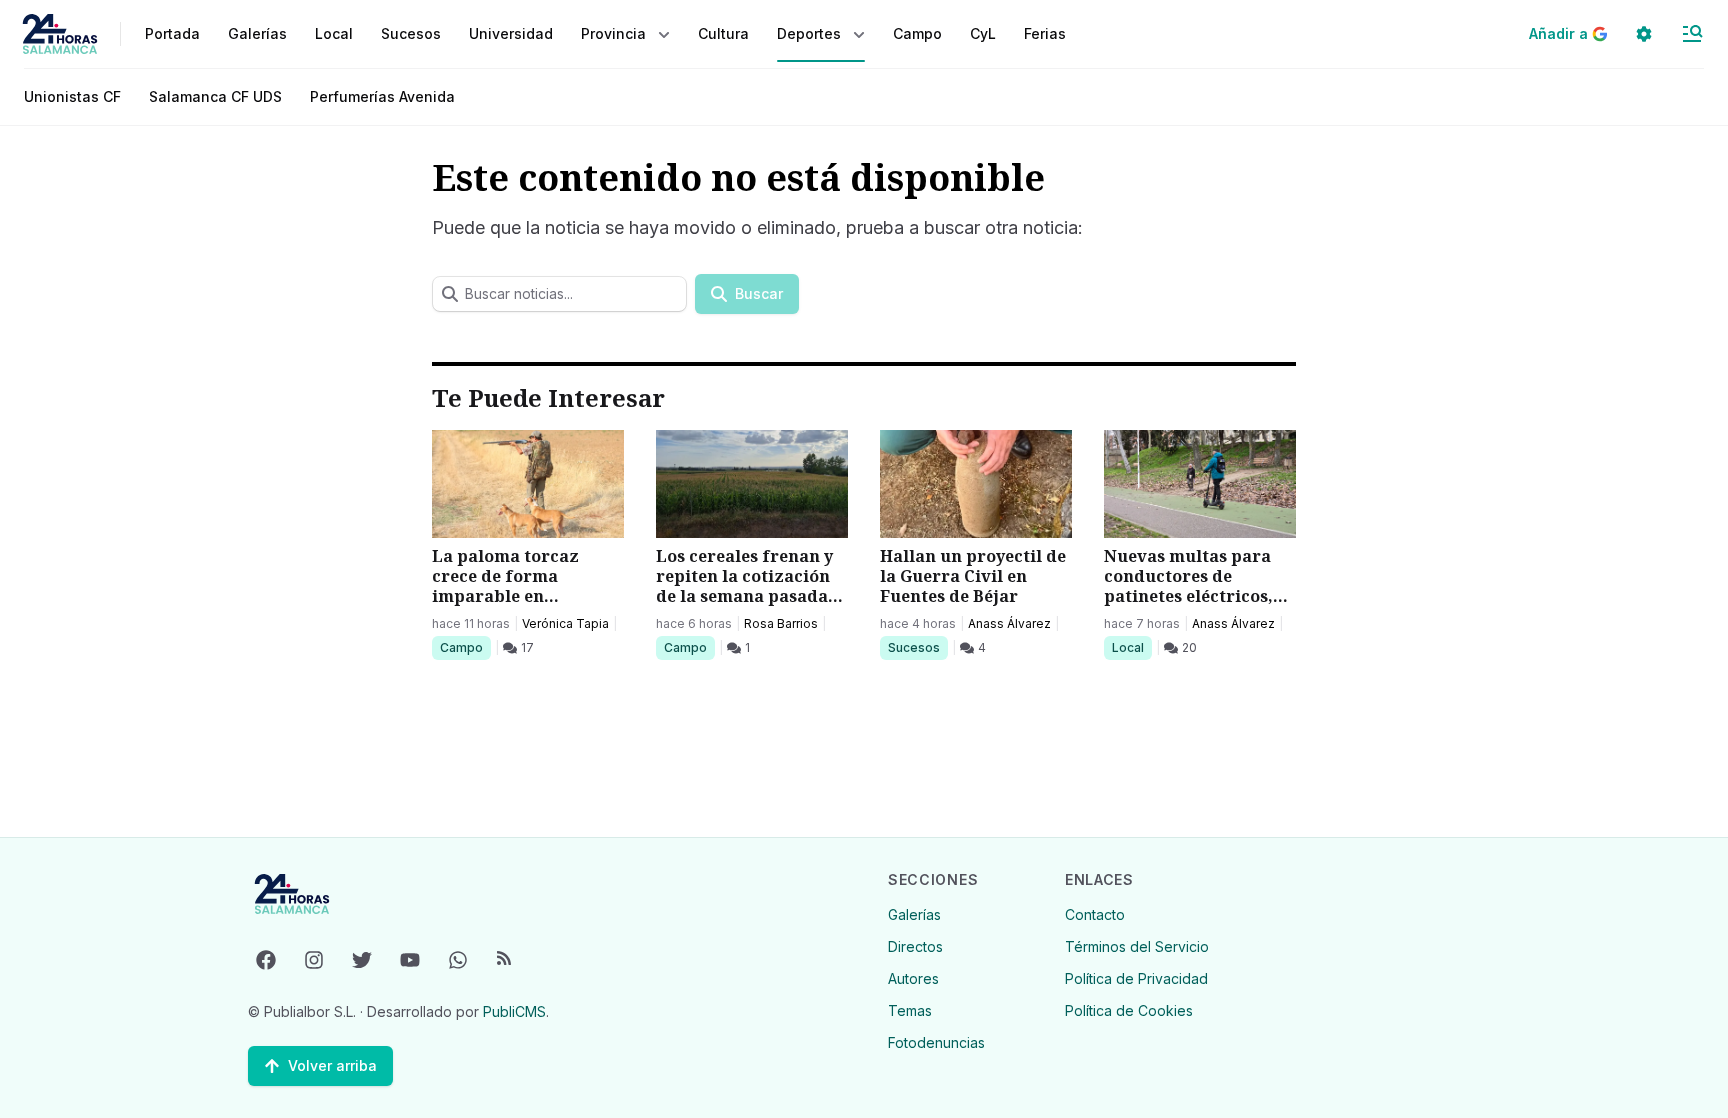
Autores (913, 978)
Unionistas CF (72, 96)
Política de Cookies (1129, 1010)
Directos (915, 946)
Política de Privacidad (1136, 978)
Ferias (1045, 33)
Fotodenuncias (936, 1042)
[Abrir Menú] (1692, 34)
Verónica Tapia (565, 623)
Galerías (257, 33)
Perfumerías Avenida (382, 96)
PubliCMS (514, 1011)
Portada (172, 33)
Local (1131, 647)
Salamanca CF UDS (215, 96)
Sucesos (917, 647)
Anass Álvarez (1009, 623)
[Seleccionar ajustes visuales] (1644, 34)
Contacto (1095, 914)
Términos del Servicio (1137, 946)
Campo (465, 647)
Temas (910, 1010)
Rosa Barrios (781, 623)
